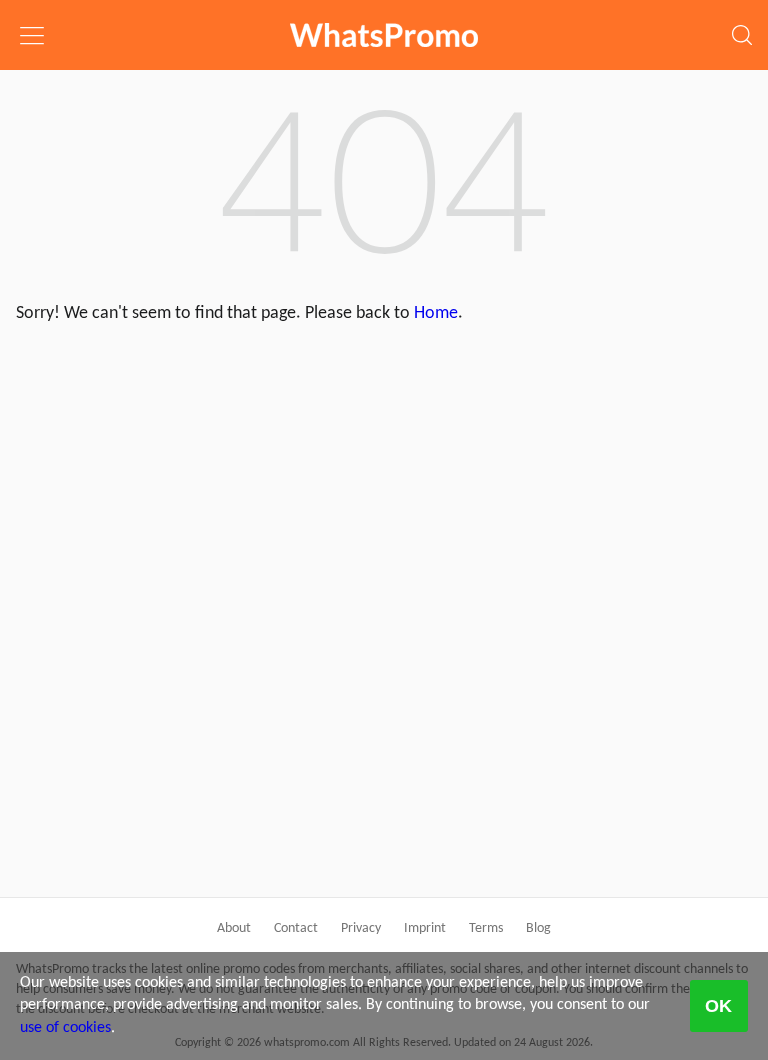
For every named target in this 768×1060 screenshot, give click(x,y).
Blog (538, 928)
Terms (486, 928)
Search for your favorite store (736, 20)
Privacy (361, 928)
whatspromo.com (384, 35)
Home (436, 313)
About (234, 928)
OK (718, 1006)
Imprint (425, 928)
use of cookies (65, 1028)
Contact (296, 928)
